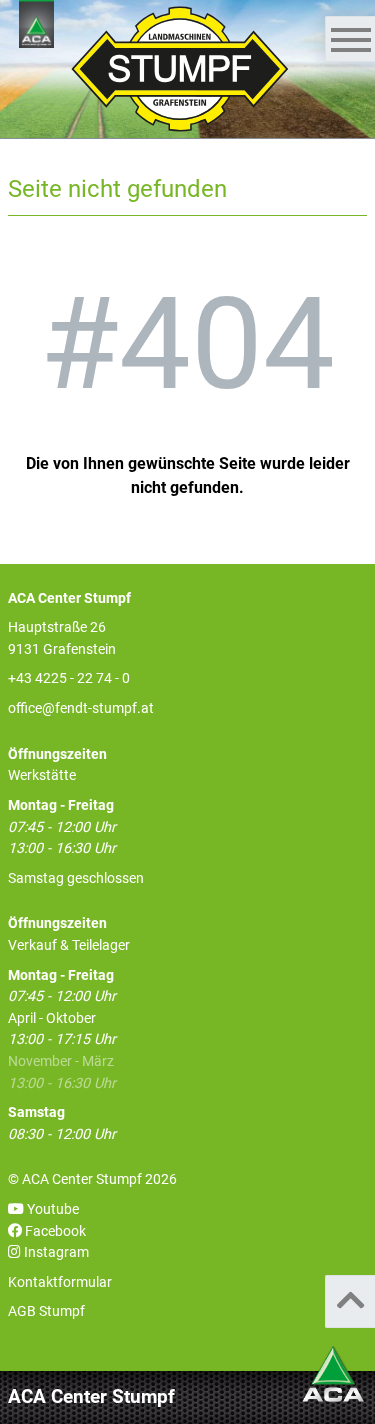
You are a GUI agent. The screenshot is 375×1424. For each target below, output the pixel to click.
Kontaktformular (60, 1282)
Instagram (55, 1252)
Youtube (51, 1209)
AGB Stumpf (46, 1311)
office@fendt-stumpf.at (81, 708)
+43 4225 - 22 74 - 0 (69, 678)
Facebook (54, 1231)
